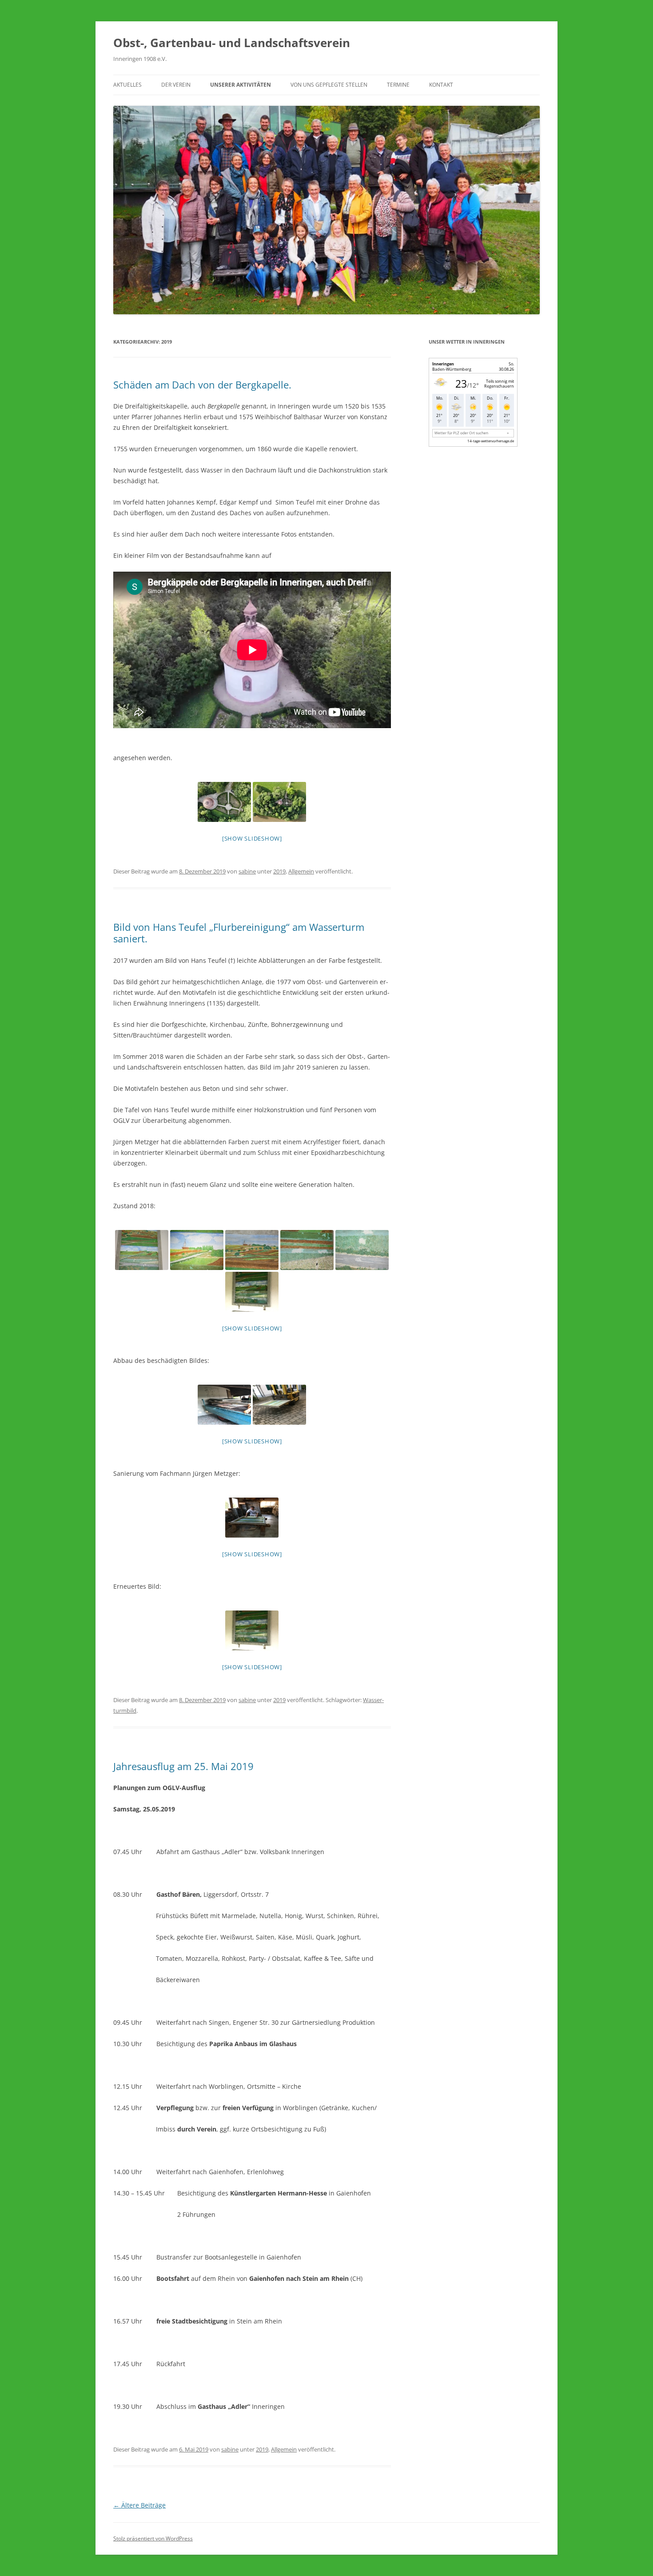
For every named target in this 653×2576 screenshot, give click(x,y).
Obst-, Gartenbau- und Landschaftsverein (232, 43)
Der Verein (176, 85)
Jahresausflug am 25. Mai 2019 (183, 1766)
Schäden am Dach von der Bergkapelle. (202, 385)
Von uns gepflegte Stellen (329, 85)
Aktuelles (127, 85)
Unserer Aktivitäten (241, 85)
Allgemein (301, 871)
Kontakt (441, 85)
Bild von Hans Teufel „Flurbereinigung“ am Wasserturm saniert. (239, 933)
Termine (398, 85)
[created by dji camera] (224, 802)
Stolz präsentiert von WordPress (153, 2538)
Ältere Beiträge (139, 2505)
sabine (247, 871)
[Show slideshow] (252, 838)
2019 (279, 871)
